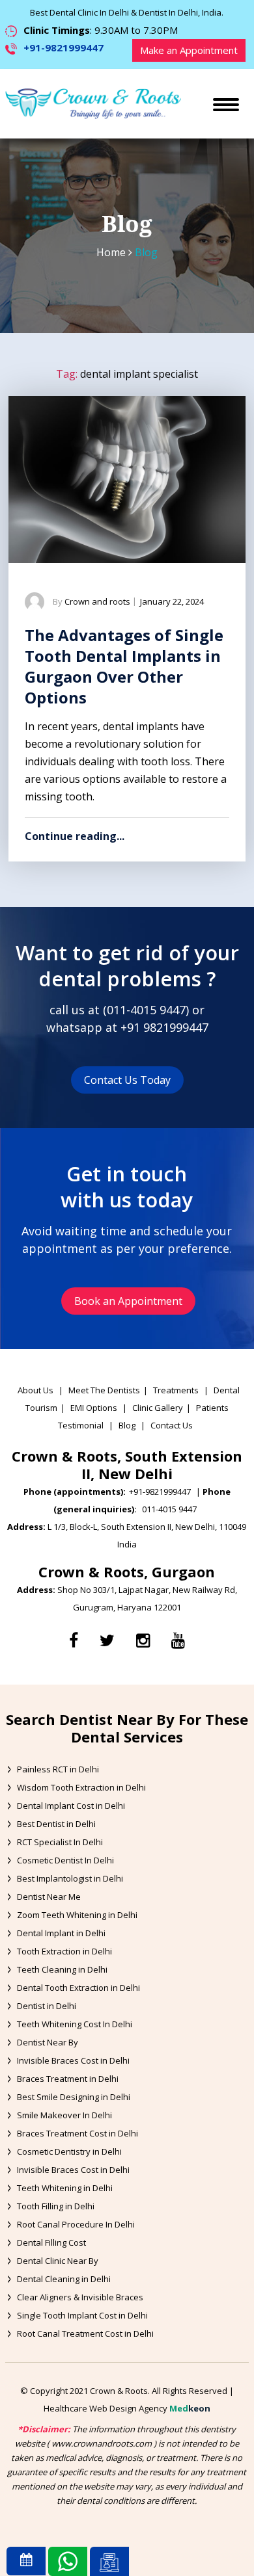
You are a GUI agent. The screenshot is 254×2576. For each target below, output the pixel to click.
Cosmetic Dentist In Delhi (65, 1860)
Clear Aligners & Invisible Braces (80, 2297)
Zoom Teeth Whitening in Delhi (77, 1915)
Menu (236, 90)
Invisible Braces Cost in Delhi (73, 2060)
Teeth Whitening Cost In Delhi (75, 2024)
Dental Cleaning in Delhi (64, 2279)
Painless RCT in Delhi (58, 1769)
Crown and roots (97, 601)
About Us (35, 1390)
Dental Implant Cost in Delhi (71, 1806)
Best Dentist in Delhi (56, 1824)
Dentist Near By (48, 2042)
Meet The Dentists (104, 1390)
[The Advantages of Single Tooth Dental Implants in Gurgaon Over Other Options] (127, 480)
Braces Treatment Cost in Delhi (78, 2133)
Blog (127, 1425)
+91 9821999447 (164, 1027)
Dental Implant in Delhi (61, 1933)
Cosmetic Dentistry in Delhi (69, 2151)
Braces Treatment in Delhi (68, 2079)
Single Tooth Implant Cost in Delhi (82, 2315)
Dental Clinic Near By (58, 2261)
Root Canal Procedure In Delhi (76, 2224)
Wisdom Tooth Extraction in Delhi (81, 1787)
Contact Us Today (127, 1080)
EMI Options (94, 1408)
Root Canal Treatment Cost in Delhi (85, 2333)
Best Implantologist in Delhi (70, 1878)
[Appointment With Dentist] (26, 2561)
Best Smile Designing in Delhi (74, 2097)
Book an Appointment (128, 1301)
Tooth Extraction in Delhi (64, 1951)
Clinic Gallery (158, 1408)
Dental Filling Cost (51, 2242)
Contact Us (172, 1425)
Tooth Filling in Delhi (56, 2206)
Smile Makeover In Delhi (64, 2115)
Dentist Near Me (49, 1897)
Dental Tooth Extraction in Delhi (78, 1988)
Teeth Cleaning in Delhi (62, 1969)
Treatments (177, 1390)
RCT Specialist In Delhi (60, 1842)
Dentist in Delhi (47, 2006)
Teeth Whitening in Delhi (65, 2188)
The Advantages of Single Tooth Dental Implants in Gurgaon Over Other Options (124, 666)
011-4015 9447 (146, 1010)
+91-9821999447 (63, 47)
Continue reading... (75, 836)
